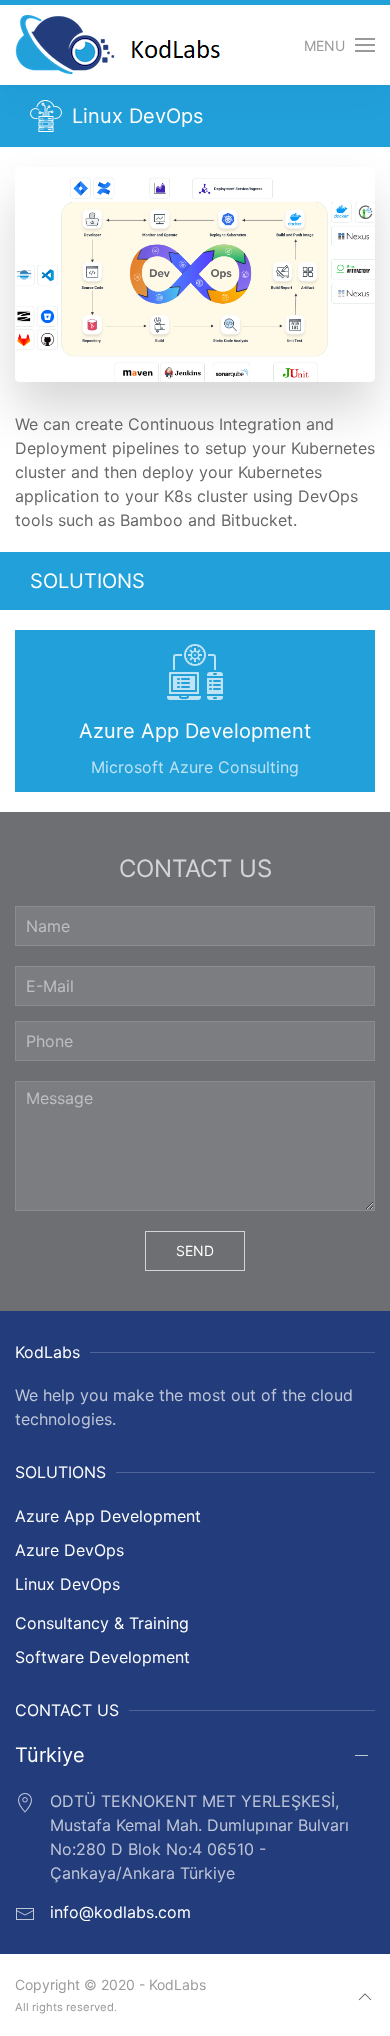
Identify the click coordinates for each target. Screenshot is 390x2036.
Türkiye (50, 1755)
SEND (195, 1250)
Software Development (102, 1657)
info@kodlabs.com (120, 1912)
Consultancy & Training (102, 1623)
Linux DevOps (67, 1584)
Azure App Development (108, 1516)
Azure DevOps (69, 1550)
